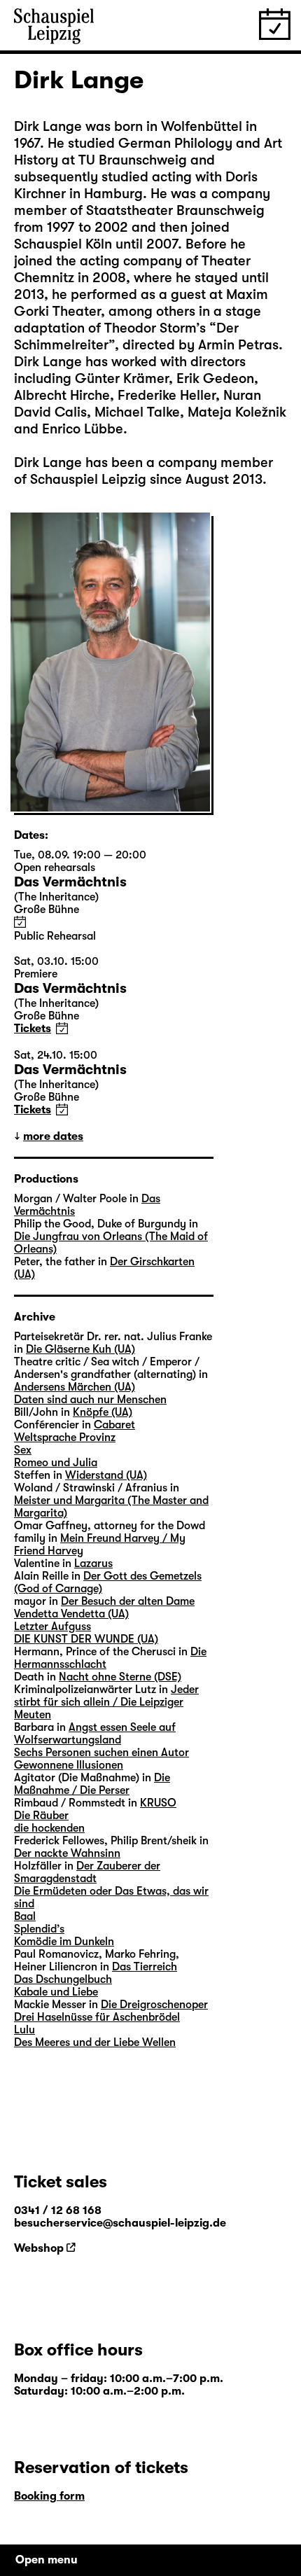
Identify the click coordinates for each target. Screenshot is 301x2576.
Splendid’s (39, 1929)
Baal (25, 1916)
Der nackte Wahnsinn (67, 1853)
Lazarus (93, 1564)
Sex (23, 1450)
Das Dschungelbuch (63, 1979)
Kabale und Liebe (56, 1992)
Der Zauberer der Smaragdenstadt (87, 1872)
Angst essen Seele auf (122, 1727)
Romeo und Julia (56, 1463)
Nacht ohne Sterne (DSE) (120, 1677)
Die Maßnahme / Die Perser (92, 1784)
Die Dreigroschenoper (154, 2005)
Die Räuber (41, 1816)
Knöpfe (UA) (103, 1412)
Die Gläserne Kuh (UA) (80, 1349)
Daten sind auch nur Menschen (90, 1400)
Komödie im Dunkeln (64, 1942)
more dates (53, 1136)
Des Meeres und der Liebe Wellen (95, 2042)
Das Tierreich (145, 1967)
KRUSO (158, 1803)
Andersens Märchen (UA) (75, 1387)
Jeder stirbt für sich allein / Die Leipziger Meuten (106, 1702)
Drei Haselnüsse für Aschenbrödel (97, 2017)
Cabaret (114, 1425)
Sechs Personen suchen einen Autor (101, 1753)
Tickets (33, 1029)
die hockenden (49, 1828)
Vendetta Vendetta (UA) (71, 1614)
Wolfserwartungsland (68, 1740)
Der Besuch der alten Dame (128, 1601)
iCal (20, 922)
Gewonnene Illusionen (69, 1765)
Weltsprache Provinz (65, 1437)
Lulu (24, 2030)
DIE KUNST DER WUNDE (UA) (86, 1639)
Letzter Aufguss (52, 1627)
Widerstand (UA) (106, 1475)
